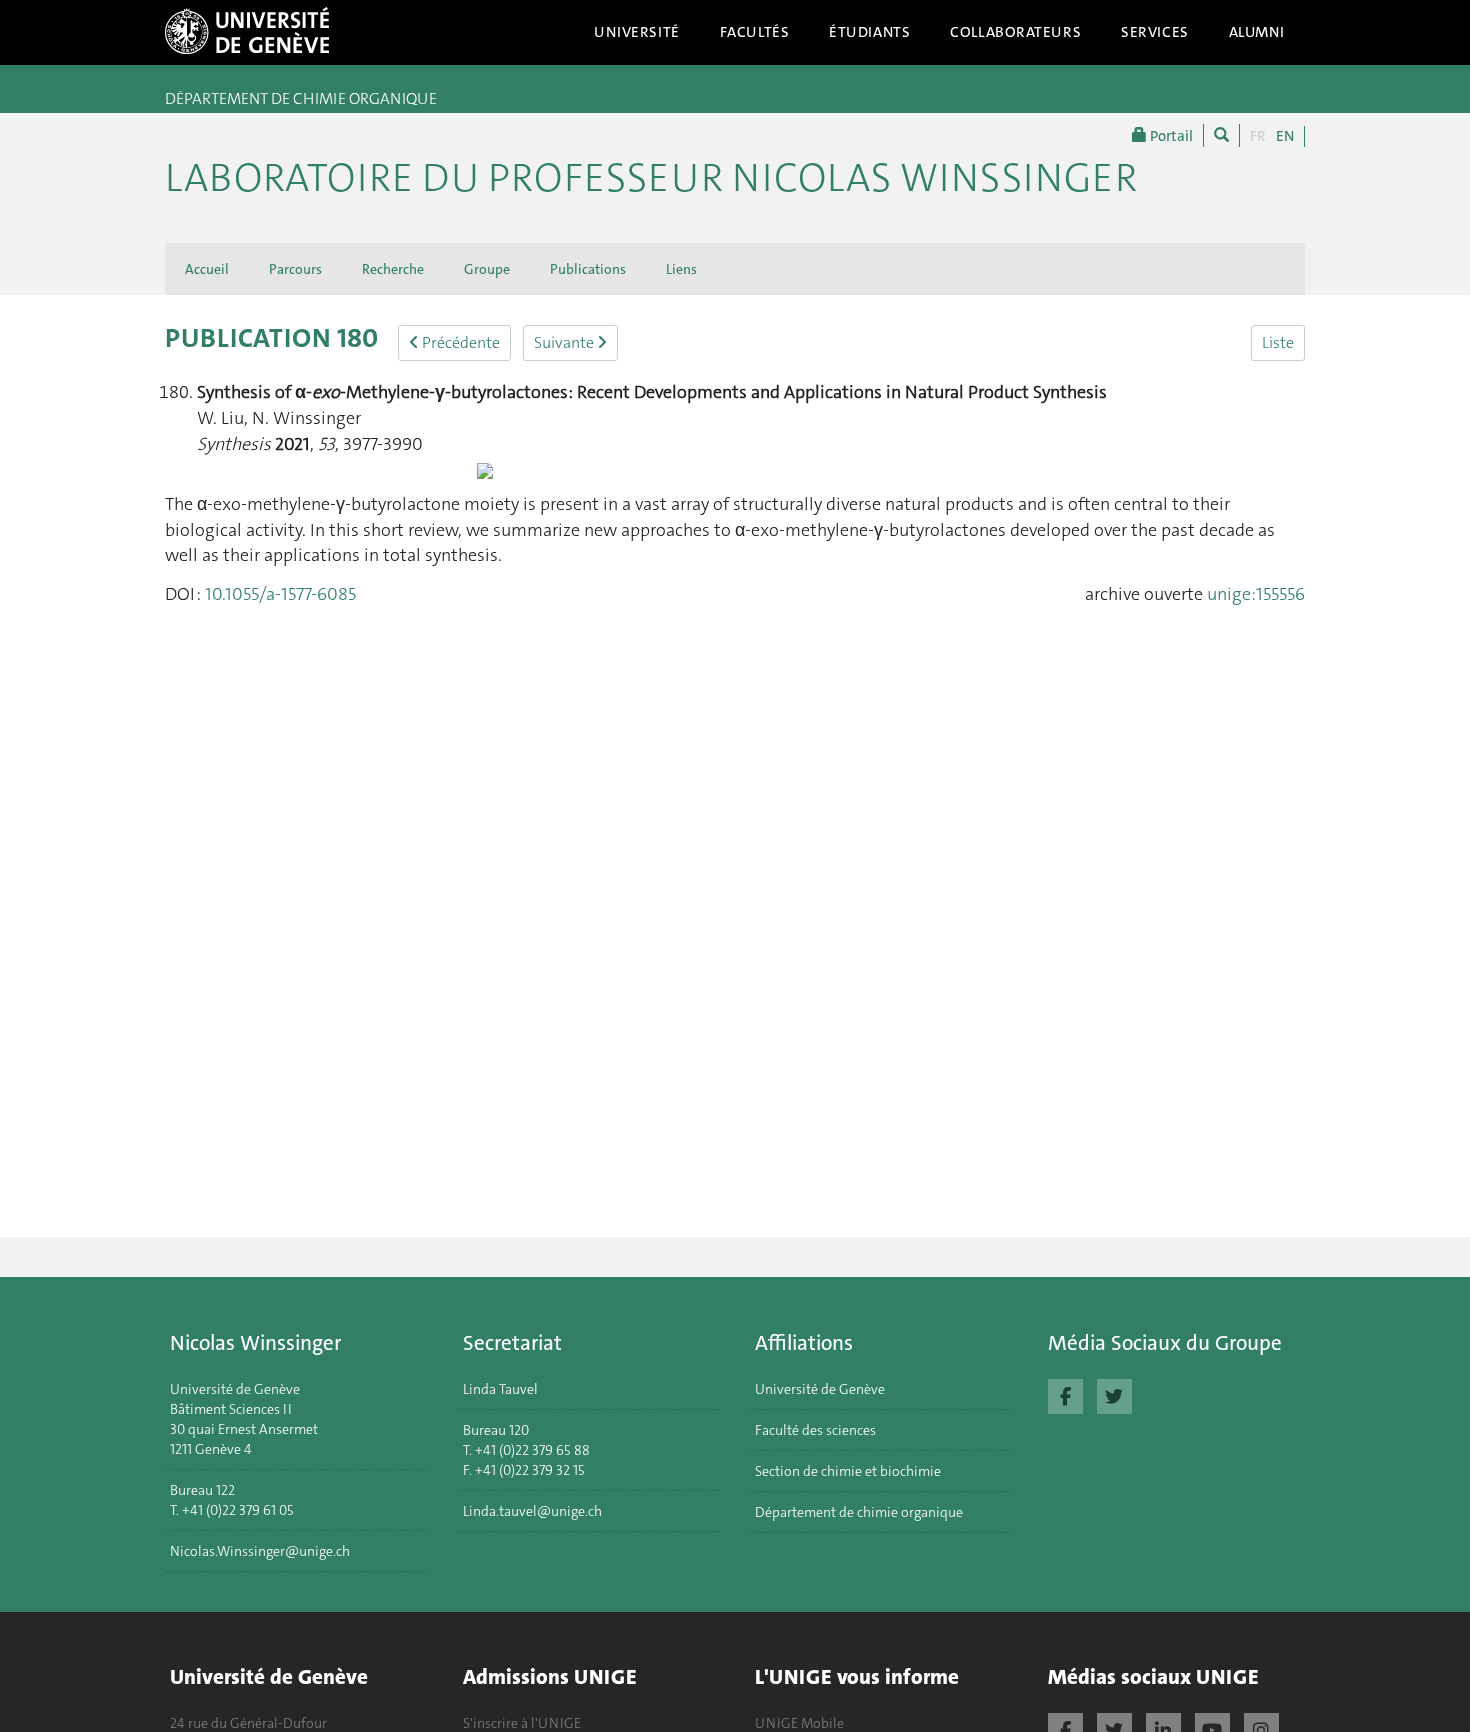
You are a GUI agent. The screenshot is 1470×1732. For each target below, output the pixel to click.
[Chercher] (1221, 135)
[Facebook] (1065, 1394)
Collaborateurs (1015, 32)
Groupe (487, 269)
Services (1155, 32)
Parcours (295, 269)
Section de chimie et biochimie (848, 1471)
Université (637, 32)
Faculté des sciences (815, 1430)
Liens (681, 269)
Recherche (393, 269)
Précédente (459, 342)
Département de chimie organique (859, 1512)
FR (1258, 136)
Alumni (1257, 32)
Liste (1278, 342)
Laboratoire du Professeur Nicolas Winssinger (651, 178)
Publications (588, 269)
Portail (1170, 136)
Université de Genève (820, 1389)
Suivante (565, 342)
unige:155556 (1256, 594)
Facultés (755, 32)
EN (1285, 136)
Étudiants (869, 32)
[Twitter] (1114, 1394)
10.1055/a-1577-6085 (280, 594)
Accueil (207, 269)
